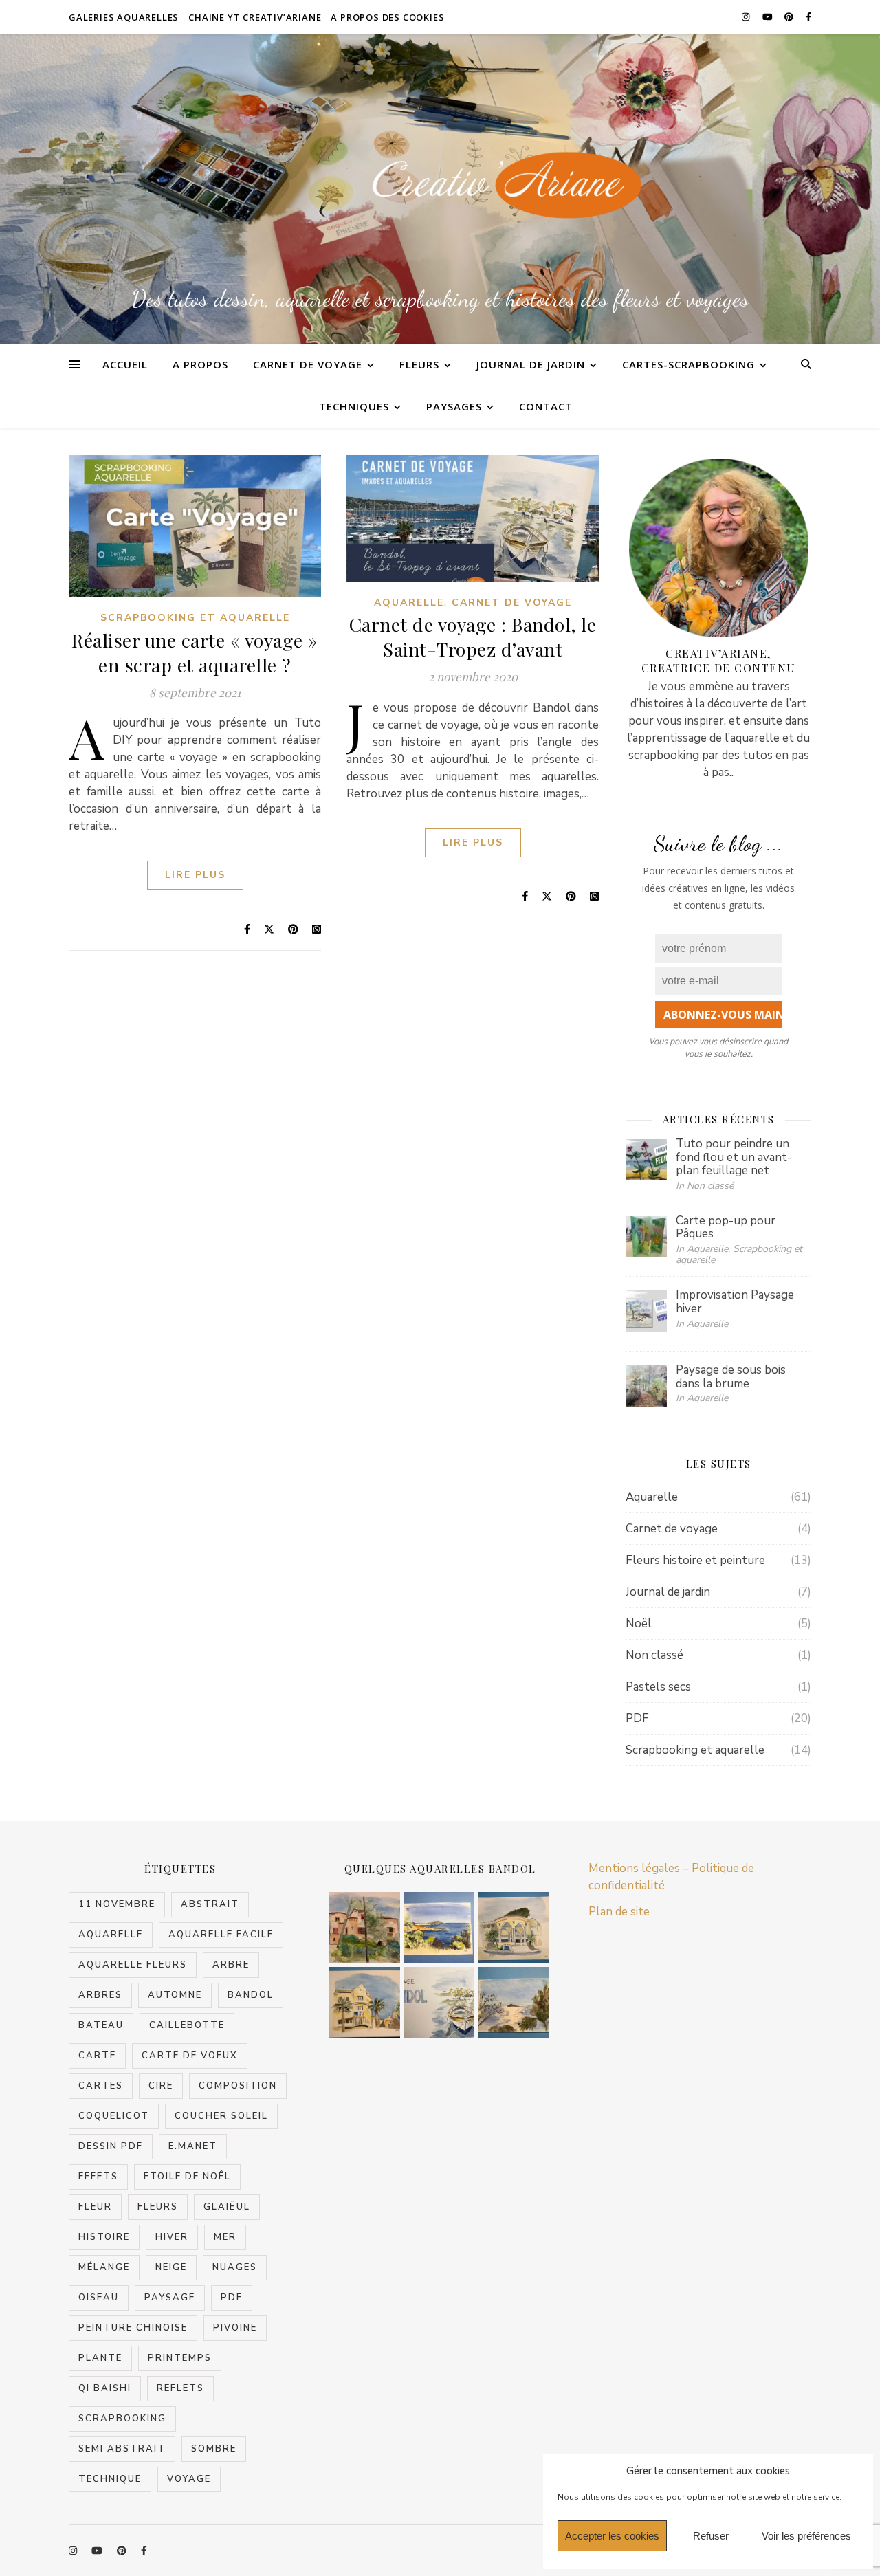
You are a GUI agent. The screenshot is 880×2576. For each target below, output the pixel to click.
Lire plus (195, 875)
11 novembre (117, 1904)
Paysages (454, 406)
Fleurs (419, 364)
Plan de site (619, 1912)
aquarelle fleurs (133, 1965)
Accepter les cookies (612, 2536)
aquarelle (111, 1935)
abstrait (210, 1904)
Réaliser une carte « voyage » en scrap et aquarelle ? (195, 652)
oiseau (99, 2298)
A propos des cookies (387, 17)
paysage (170, 2298)
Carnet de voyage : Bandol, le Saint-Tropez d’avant (473, 637)
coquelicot (114, 2116)
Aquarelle (409, 603)
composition (238, 2086)
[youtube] (769, 17)
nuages (235, 2267)
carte (97, 2056)
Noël (639, 1623)
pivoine (235, 2328)
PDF (637, 1718)
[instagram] (747, 17)
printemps (180, 2358)
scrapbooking (122, 2419)
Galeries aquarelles (124, 17)
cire (161, 2086)
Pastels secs (658, 1687)
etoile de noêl (187, 2177)
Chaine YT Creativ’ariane (255, 17)
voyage (189, 2479)
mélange (104, 2267)
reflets (180, 2388)
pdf (232, 2298)
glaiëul (227, 2207)
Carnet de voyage (308, 364)
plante (100, 2358)
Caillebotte (187, 2025)
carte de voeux (190, 2056)
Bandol (251, 1995)
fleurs (158, 2207)
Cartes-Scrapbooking (689, 364)
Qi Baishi (105, 2388)
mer (225, 2237)
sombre (214, 2449)
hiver (172, 2237)
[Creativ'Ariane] (440, 186)
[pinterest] (790, 17)
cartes (101, 2086)
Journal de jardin (531, 364)
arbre (231, 1965)
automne (175, 1995)
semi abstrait (122, 2449)
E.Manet (193, 2146)
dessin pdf (111, 2146)
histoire (104, 2237)
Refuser (711, 2536)
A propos (200, 364)
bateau (101, 2025)
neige (171, 2267)
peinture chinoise (133, 2328)
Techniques (354, 406)
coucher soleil (221, 2116)
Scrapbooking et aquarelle (195, 618)
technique (110, 2479)
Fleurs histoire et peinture (695, 1560)
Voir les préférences (806, 2536)
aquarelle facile (221, 1935)
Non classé (654, 1655)
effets (98, 2177)
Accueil (125, 364)
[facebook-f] (808, 17)
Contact (546, 406)
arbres (100, 1995)
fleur (95, 2207)
